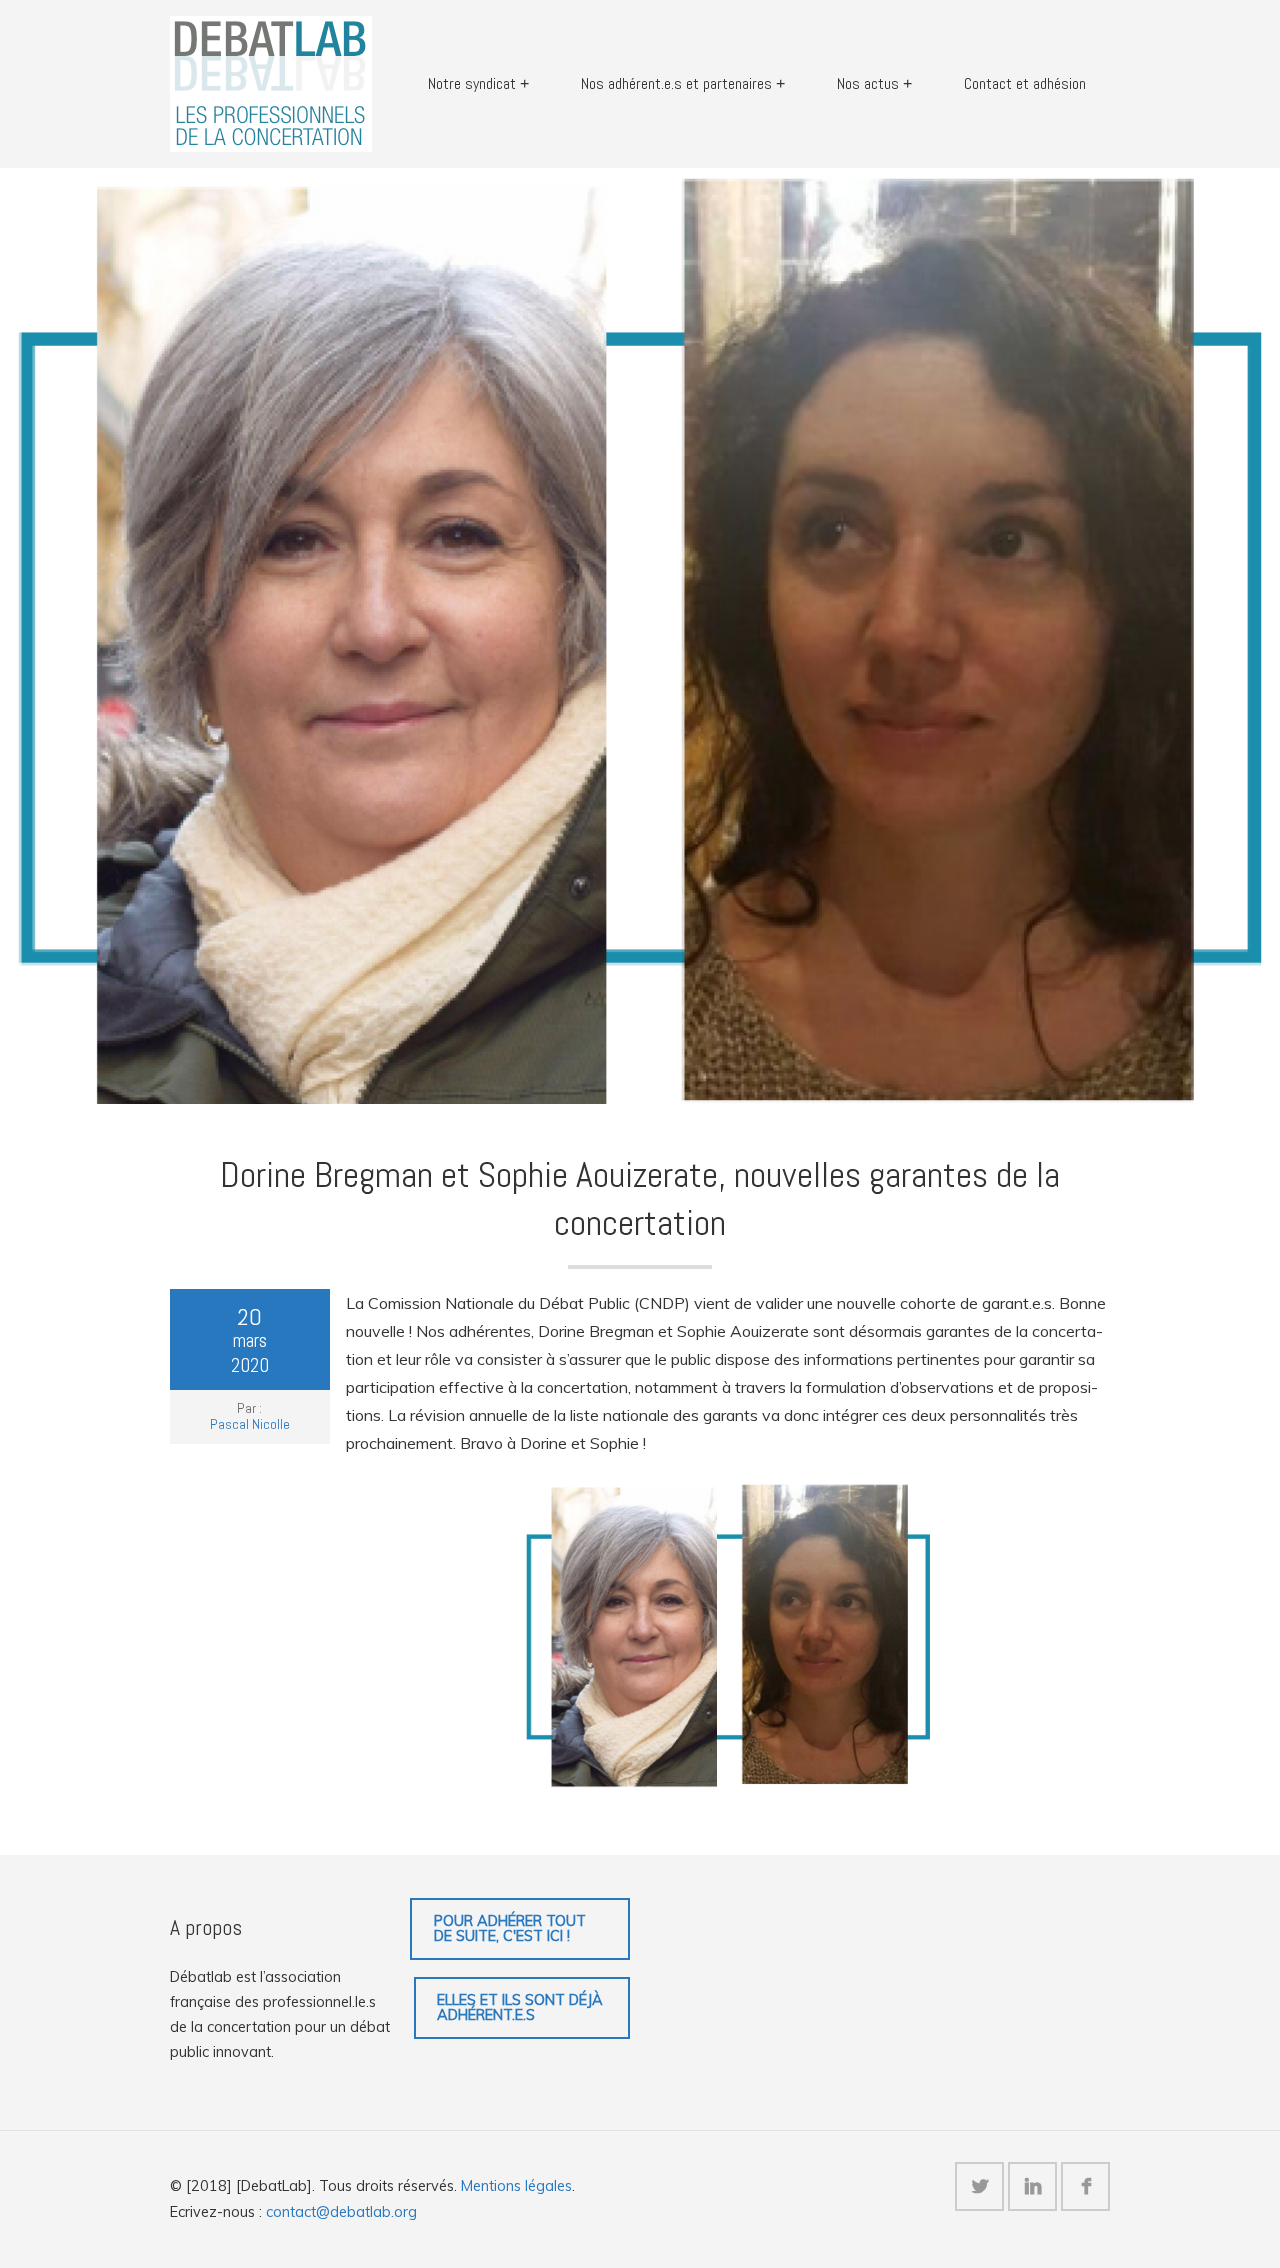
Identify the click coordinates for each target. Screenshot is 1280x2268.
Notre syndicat (472, 83)
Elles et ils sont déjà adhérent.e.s (520, 2007)
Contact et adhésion (1025, 83)
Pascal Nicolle (250, 1424)
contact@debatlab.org (341, 2212)
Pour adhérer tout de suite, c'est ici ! (510, 1928)
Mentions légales (516, 2186)
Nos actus (868, 83)
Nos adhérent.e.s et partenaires (676, 83)
